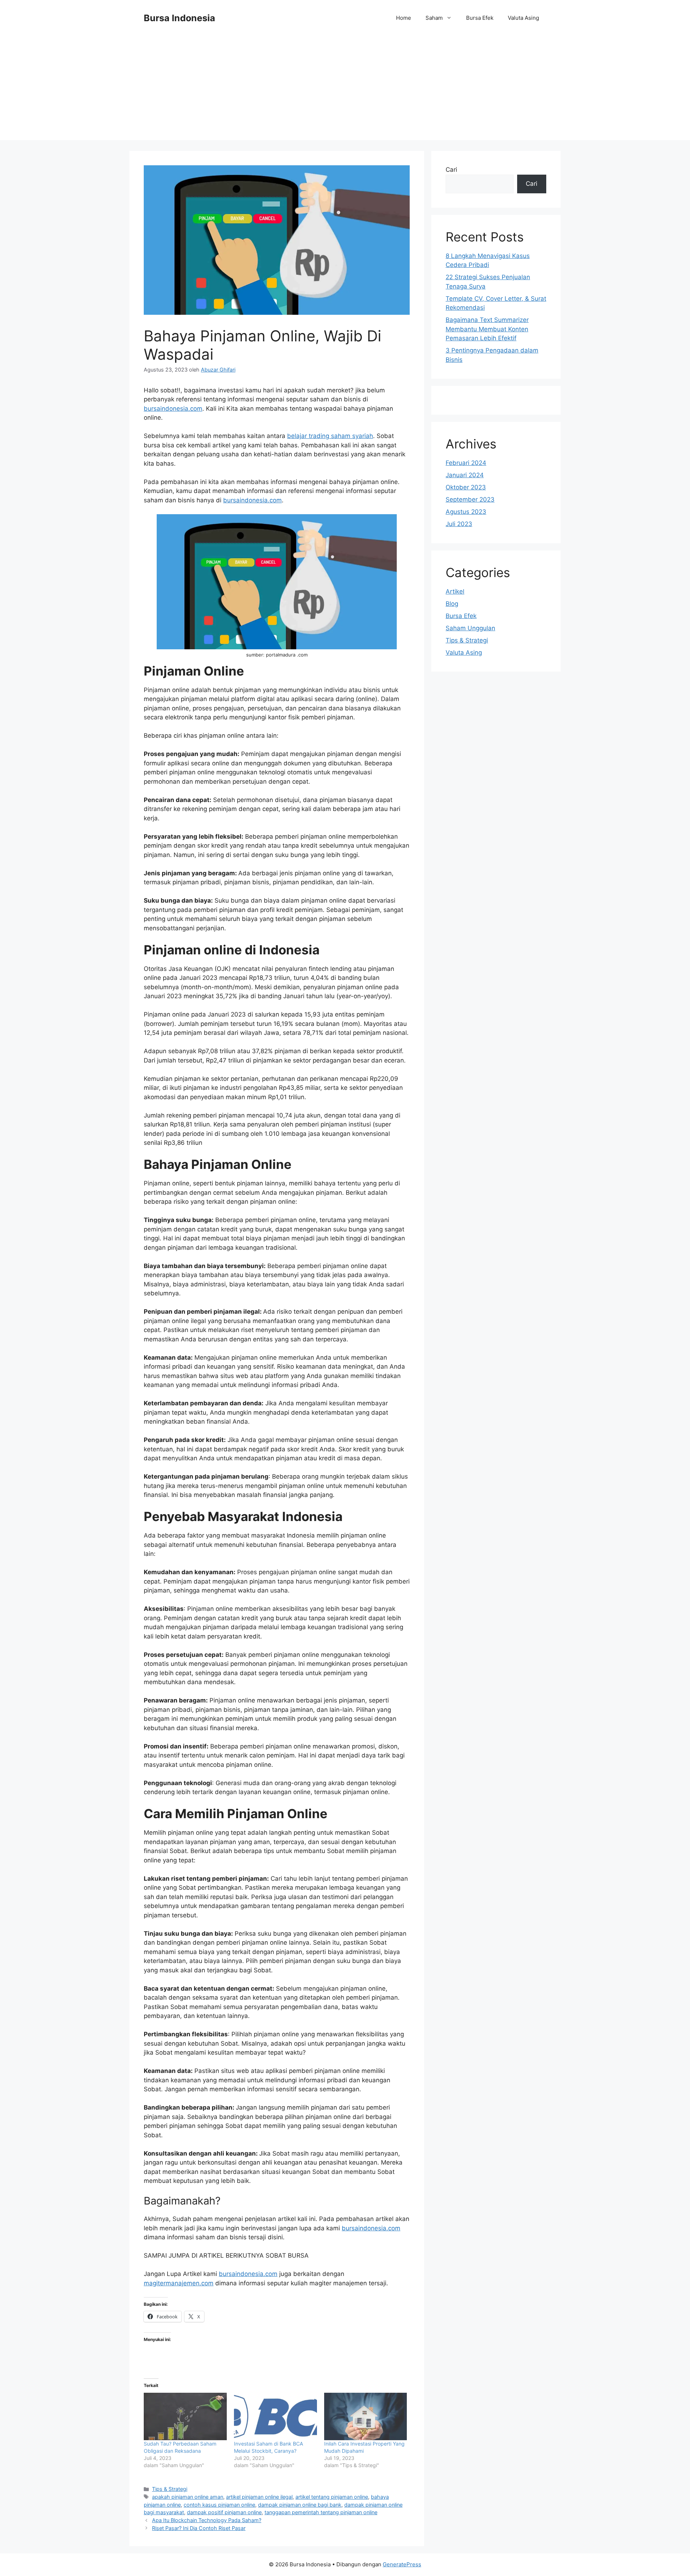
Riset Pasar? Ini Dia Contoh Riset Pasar (199, 2528)
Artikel (455, 591)
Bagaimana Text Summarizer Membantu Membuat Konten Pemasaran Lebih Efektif (487, 329)
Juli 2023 (459, 524)
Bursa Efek (480, 18)
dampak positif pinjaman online (224, 2512)
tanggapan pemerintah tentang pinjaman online (321, 2512)
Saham (434, 18)
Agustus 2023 (466, 512)
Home (404, 18)
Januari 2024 (465, 475)
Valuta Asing (523, 18)
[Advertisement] (345, 90)
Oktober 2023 (466, 487)
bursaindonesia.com (173, 409)
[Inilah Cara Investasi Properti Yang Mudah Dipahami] (366, 2416)
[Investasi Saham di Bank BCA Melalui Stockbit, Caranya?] (275, 2416)
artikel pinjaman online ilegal (259, 2497)
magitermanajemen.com (179, 2283)
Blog (452, 604)
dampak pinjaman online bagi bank (300, 2505)
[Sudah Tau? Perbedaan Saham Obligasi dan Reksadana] (185, 2416)
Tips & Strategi (170, 2489)
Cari (451, 170)
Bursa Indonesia (180, 18)
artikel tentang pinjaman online (332, 2497)
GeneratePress (402, 2564)
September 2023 (470, 499)
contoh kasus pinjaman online (219, 2505)
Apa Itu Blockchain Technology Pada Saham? (207, 2520)
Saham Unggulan (470, 628)
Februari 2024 (466, 463)
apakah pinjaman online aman (188, 2497)
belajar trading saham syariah (330, 436)
